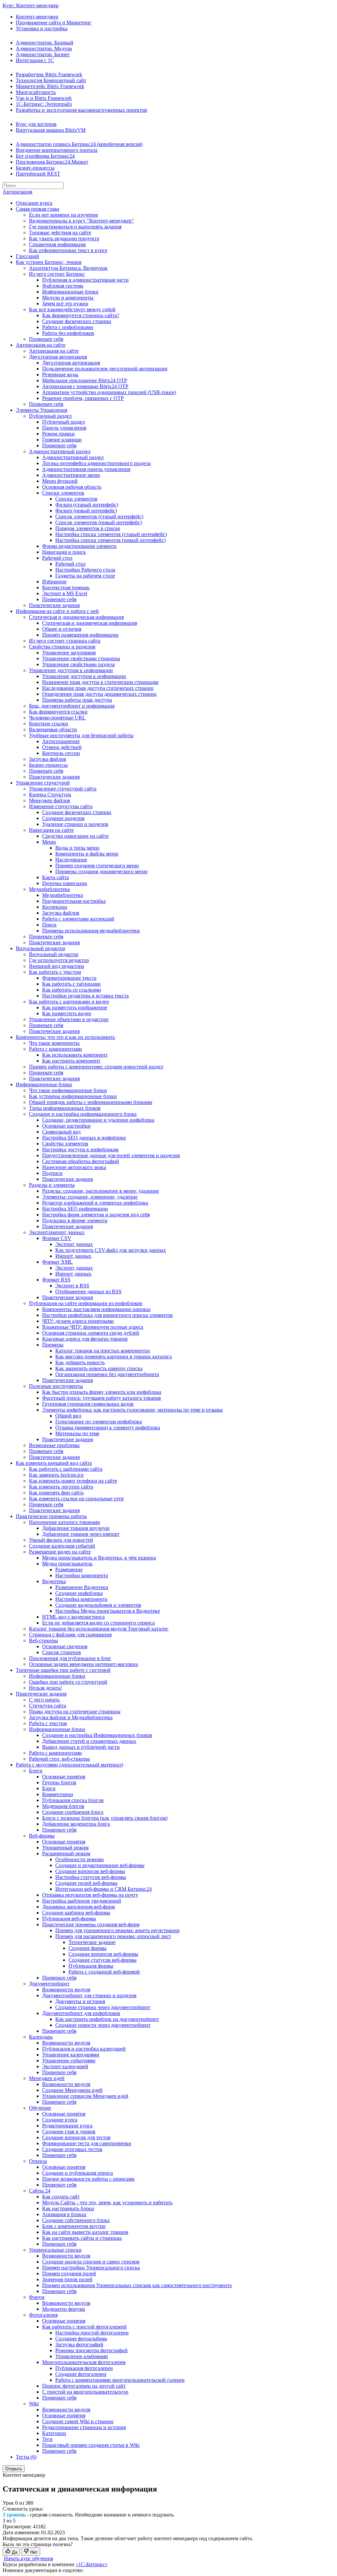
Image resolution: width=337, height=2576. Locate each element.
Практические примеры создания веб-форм (91, 1924)
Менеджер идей (47, 2078)
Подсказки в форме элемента (75, 1220)
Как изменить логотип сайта (61, 1487)
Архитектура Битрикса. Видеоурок (68, 268)
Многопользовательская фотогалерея (84, 2362)
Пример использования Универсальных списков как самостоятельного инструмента (137, 2285)
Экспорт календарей (65, 2066)
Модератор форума (64, 2309)
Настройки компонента (82, 1575)
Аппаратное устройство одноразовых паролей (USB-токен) (109, 392)
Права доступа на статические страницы (75, 1711)
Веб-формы (42, 1836)
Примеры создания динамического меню (101, 871)
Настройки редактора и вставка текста (85, 996)
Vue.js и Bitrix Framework (44, 98)
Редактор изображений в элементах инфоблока (95, 1203)
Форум (37, 2297)
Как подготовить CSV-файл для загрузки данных (111, 1250)
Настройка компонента (81, 1599)
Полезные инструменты (56, 1386)
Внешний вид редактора (56, 966)
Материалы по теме (77, 1433)
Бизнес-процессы (35, 168)
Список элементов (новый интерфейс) (99, 522)
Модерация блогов (63, 1806)
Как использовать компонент (75, 1055)
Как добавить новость (80, 1362)
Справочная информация (57, 244)
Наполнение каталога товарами (65, 1522)
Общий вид (68, 1416)
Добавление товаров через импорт (81, 1534)
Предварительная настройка (74, 901)
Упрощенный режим (65, 1848)
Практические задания (54, 605)
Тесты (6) (26, 2457)
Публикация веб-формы (69, 1919)
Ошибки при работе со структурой (68, 1682)
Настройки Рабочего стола (85, 570)
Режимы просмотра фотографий (91, 2350)
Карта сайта (55, 877)
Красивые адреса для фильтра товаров (85, 1339)
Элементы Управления (41, 410)
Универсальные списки (55, 2250)
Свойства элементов (65, 1144)
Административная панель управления (86, 469)
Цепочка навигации (65, 883)
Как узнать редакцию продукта (64, 238)
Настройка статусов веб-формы (91, 1877)
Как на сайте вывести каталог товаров (85, 2232)
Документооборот (49, 1984)
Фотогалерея (43, 2315)
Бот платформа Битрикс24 (45, 156)
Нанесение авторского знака (74, 1167)
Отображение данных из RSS (88, 1291)
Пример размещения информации (80, 635)
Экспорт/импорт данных (57, 1232)
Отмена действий (62, 747)
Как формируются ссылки (58, 712)
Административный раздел (60, 451)
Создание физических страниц (77, 321)
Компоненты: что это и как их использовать (65, 1037)
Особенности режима (79, 1859)
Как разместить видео (67, 1013)
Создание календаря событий (62, 1546)
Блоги (36, 1771)
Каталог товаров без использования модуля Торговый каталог (99, 1629)
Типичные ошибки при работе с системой (63, 1670)
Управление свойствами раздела (78, 664)
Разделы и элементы (52, 1185)
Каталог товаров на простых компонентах (103, 1351)
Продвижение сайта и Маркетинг (54, 23)
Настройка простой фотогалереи (92, 2333)
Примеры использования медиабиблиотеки (91, 931)
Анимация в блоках (64, 2214)
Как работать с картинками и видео (69, 1002)
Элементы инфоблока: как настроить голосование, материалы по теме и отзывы (132, 1410)
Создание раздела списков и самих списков (91, 2262)
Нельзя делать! (45, 1688)
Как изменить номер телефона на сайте (73, 1481)
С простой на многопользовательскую (85, 2392)
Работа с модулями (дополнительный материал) (69, 1765)
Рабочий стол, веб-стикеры (59, 1759)
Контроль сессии (61, 753)
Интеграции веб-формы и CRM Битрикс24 (104, 1889)
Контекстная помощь (66, 587)
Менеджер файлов (50, 800)
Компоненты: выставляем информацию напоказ (96, 1309)
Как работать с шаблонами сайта (66, 1469)
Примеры (53, 1345)
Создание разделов (63, 818)
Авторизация (17, 192)
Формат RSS (56, 1280)
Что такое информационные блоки (68, 1090)
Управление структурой (43, 783)
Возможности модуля (66, 1990)
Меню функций (60, 481)
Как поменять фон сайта (56, 1493)
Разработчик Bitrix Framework (49, 74)
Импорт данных (73, 1256)
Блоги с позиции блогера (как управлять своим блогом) (105, 1818)
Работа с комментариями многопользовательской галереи (120, 2380)
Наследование (71, 860)
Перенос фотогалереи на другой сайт (84, 2386)
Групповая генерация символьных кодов (88, 1404)
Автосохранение (61, 741)
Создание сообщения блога (73, 1812)
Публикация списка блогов (73, 1800)
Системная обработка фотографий (81, 1161)
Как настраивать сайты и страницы (82, 2238)
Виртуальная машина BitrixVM (51, 130)
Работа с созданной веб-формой (104, 1972)
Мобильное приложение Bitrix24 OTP (85, 380)
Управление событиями (69, 2061)
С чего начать (44, 1700)
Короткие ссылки (49, 724)
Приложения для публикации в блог (70, 1658)
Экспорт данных (74, 1244)
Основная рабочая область (72, 487)
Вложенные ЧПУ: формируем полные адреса (93, 1327)
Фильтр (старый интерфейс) (87, 505)
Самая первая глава (38, 209)
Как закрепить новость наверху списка (99, 1368)
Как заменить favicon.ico (56, 1475)
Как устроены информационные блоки (73, 1096)
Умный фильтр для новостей (61, 1540)
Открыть (14, 2469)
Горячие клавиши (62, 440)
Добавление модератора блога (76, 1824)
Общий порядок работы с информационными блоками (91, 1102)
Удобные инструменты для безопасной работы (81, 735)
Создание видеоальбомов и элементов (98, 1605)
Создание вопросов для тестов (76, 2137)
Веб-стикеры (43, 1640)
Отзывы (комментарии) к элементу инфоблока (108, 1428)
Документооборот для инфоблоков (81, 2013)
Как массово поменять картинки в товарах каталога (114, 1357)
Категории (54, 2433)
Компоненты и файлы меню (87, 854)
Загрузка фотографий (79, 2344)
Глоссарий (27, 256)
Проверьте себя (46, 339)
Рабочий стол (57, 558)
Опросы (38, 2161)
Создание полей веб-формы (86, 1883)
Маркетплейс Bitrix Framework (50, 86)
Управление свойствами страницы (81, 658)
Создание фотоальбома (81, 2339)
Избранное (54, 582)
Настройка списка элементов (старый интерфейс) (111, 534)
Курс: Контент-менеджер (31, 5)
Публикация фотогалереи (84, 2368)
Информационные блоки (70, 292)
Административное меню (71, 475)
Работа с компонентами (55, 1049)
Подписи (52, 1173)
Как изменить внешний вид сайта (54, 1463)
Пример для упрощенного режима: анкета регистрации (117, 1930)
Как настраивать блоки (68, 2208)
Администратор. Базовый (45, 43)
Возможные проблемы (54, 1445)
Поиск (49, 925)
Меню (49, 842)
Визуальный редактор (40, 948)
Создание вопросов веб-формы (90, 1871)
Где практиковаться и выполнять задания (75, 227)
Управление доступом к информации (71, 670)
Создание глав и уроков (69, 2131)
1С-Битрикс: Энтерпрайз (44, 104)
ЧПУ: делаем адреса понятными (78, 1321)
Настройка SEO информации (75, 1209)
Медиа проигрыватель (67, 1564)
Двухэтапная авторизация (58, 357)
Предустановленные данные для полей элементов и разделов (111, 1155)
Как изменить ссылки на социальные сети (76, 1499)
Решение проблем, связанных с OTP (83, 398)
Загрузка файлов (48, 759)
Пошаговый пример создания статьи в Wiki (91, 2445)
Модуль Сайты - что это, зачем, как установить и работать (107, 2202)
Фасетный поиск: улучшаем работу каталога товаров (102, 1398)
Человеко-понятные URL (57, 718)
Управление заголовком (69, 653)
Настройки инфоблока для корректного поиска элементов (107, 1315)
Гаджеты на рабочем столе (85, 576)
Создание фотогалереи (81, 2374)
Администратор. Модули (44, 48)
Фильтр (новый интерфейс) (86, 511)
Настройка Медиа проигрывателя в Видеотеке (108, 1611)
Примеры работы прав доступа (77, 700)
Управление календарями (71, 2055)
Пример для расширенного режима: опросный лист (113, 1936)
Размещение (69, 1569)
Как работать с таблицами (71, 984)
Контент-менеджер (37, 17)
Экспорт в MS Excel (65, 593)
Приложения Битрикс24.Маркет (52, 162)
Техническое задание (92, 1942)
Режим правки (58, 434)
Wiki (34, 2404)
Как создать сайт (61, 2197)
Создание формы (88, 1948)
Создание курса (60, 2120)
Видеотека (54, 1581)
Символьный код (61, 1132)
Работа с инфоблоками (68, 327)
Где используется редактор (59, 960)
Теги (47, 2439)
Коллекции (55, 907)
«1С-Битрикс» (92, 2564)
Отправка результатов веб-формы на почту (90, 1895)
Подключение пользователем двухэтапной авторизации (105, 369)
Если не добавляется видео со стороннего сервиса (98, 1623)
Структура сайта (48, 1706)
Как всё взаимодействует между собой (72, 309)
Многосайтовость (36, 92)
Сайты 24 (40, 2191)
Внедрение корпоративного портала (57, 150)
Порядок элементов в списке (88, 528)
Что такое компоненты (54, 1043)
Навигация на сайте (51, 830)
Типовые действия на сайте (60, 233)
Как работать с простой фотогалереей (84, 2327)
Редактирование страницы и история (84, 2427)
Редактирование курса (67, 2126)
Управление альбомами (82, 2356)
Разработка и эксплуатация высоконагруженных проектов (81, 110)
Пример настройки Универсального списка (91, 2268)
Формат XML (57, 1262)
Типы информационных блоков (65, 1108)
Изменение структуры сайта (61, 806)
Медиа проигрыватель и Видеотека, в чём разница (99, 1558)
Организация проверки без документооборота (107, 1374)
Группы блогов (59, 1782)
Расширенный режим (66, 1853)
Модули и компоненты (68, 298)
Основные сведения (65, 1646)
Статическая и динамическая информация (76, 617)
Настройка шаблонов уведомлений (82, 1901)
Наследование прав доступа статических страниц (98, 688)
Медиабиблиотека (49, 889)
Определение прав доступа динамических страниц (99, 694)
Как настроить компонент (71, 1061)
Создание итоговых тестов (72, 2149)
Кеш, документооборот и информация (72, 706)
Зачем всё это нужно (65, 304)
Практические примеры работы (51, 1516)
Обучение (40, 2108)
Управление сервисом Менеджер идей (85, 2096)
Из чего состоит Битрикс (57, 274)
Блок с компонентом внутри (74, 2226)
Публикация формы (91, 1966)
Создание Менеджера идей (72, 2090)
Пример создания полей (69, 2273)
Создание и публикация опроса (78, 2173)
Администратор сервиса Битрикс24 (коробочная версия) (79, 144)
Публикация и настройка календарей (84, 2049)
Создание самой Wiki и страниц (78, 2421)
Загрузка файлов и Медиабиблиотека (71, 1717)
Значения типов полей (67, 2279)
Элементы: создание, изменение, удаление (90, 1197)
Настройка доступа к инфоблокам (80, 1149)
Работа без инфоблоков (68, 333)
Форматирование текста (69, 978)
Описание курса (34, 203)
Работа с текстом (48, 1723)
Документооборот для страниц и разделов (89, 1995)
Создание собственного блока (76, 2220)
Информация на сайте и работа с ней (57, 611)
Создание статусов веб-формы (103, 1960)
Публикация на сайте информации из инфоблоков (86, 1303)
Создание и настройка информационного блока (83, 1114)
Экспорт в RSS (72, 1286)
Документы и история (80, 2001)
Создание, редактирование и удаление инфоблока (98, 1120)
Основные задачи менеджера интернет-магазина (83, 1664)
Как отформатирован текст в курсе (68, 250)
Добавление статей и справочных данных (89, 1741)
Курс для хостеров (36, 124)
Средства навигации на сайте (75, 836)
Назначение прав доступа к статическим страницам (100, 682)
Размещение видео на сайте (60, 1552)
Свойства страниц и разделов (62, 647)
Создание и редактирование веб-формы (100, 1865)
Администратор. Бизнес (43, 54)
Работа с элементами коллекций (78, 919)
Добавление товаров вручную (76, 1528)
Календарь (41, 2037)
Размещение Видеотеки (82, 1587)
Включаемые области (53, 729)
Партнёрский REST (38, 174)
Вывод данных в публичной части (81, 1747)
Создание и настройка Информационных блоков (97, 1735)
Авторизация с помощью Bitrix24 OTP (85, 386)
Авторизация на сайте (41, 345)
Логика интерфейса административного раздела (96, 463)
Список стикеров (62, 1652)
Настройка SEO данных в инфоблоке (84, 1138)
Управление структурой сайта (63, 789)
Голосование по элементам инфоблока (99, 1422)
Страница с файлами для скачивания (70, 1635)
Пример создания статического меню (97, 866)
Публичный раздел (50, 416)
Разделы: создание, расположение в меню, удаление (101, 1191)
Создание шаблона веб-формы (76, 1913)
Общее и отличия (62, 629)
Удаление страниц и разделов (75, 824)
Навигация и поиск (64, 552)
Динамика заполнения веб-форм (78, 1907)
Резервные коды (60, 375)
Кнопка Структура (50, 795)
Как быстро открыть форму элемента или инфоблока (102, 1392)
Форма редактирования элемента (79, 546)
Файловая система (63, 286)
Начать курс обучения (28, 2558)
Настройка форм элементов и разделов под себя (96, 1215)
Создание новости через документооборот (103, 2025)
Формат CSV (57, 1238)
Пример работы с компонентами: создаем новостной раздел (96, 1067)
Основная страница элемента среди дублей (91, 1333)
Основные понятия (64, 1777)
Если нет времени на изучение (64, 215)
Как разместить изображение (75, 1007)
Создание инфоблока (79, 1593)
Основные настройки (66, 1126)
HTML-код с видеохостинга (73, 1617)
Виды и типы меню (77, 848)
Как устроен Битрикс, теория (49, 262)
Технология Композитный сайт (51, 80)
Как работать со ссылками (72, 990)
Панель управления (64, 428)
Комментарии (58, 1794)
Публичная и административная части (85, 280)
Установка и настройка (42, 28)
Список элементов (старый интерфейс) (99, 516)
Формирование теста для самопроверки (87, 2143)
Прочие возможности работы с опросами (88, 2179)
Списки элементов (63, 493)
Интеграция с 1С (35, 60)
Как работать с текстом (55, 972)
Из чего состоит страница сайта (65, 641)
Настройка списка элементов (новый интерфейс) (110, 540)
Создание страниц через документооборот (103, 2007)
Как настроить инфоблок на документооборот (107, 2019)
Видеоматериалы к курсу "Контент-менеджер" (81, 221)
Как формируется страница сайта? (81, 315)
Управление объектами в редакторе (69, 1019)
